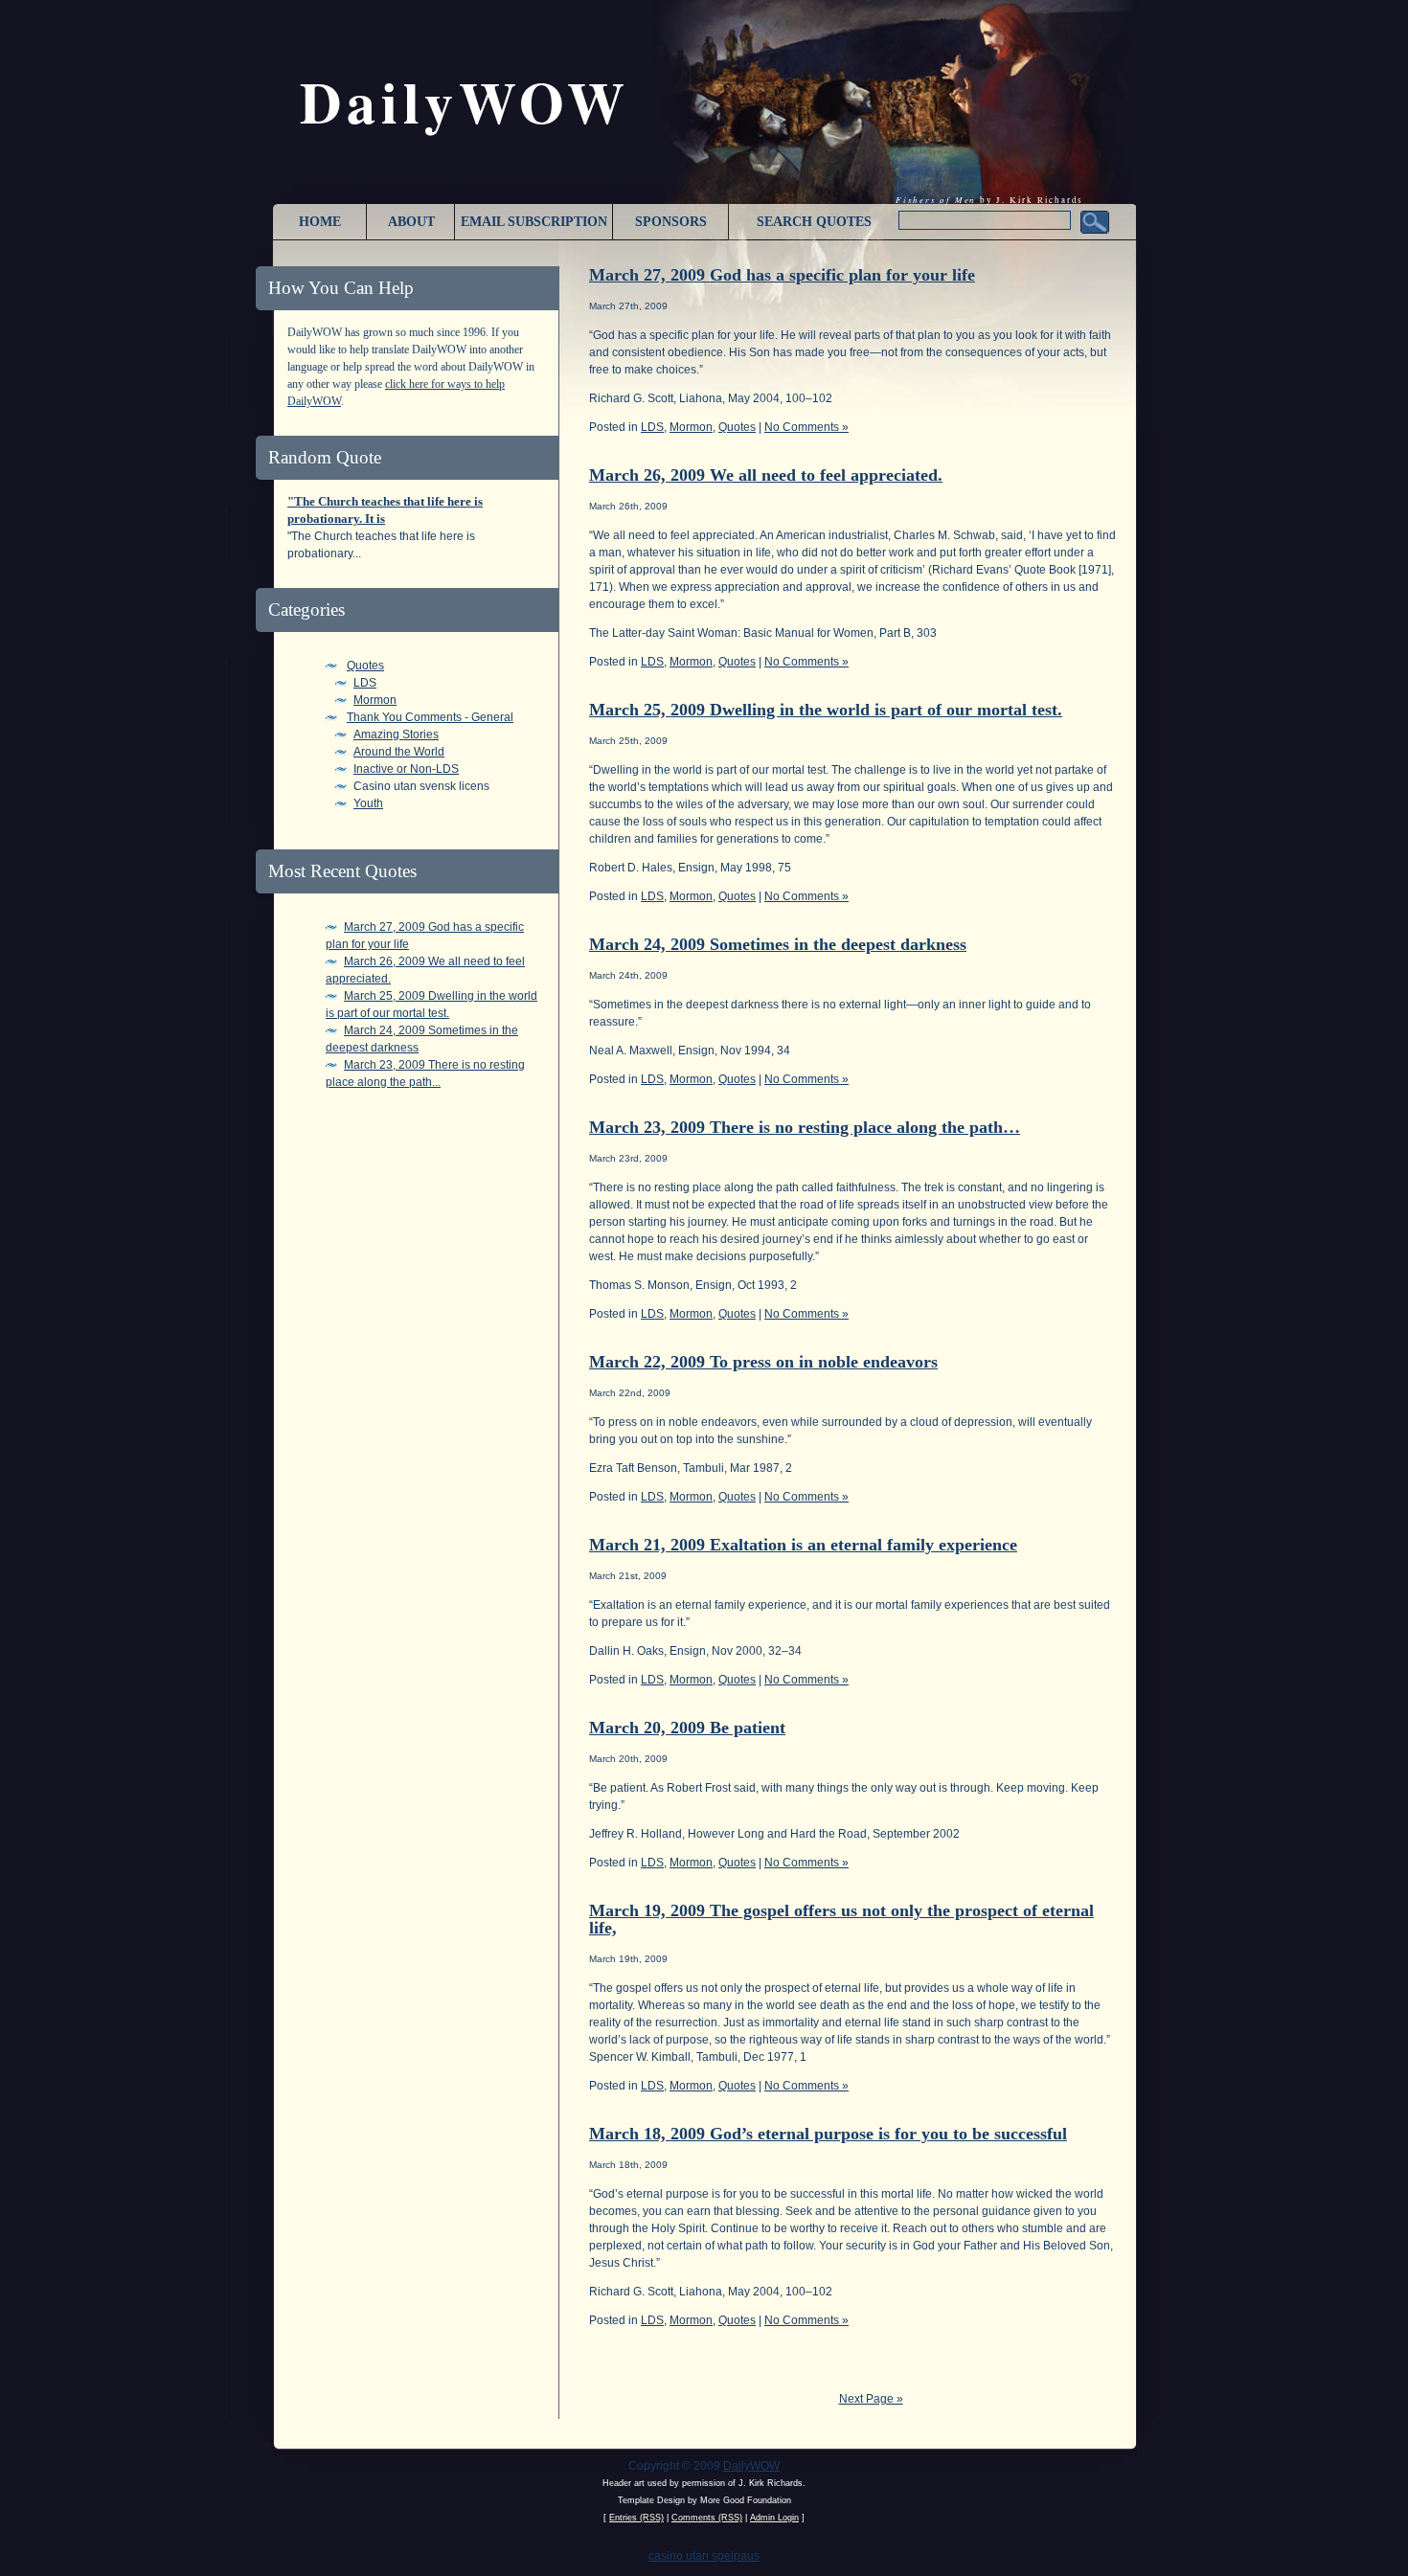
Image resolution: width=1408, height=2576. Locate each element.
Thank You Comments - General (430, 717)
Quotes (365, 666)
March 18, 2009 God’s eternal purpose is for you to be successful (828, 2134)
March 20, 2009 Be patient (687, 1728)
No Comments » (806, 427)
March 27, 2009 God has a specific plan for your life (782, 275)
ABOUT (411, 222)
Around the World (399, 752)
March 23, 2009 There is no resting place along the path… (805, 1127)
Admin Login (774, 2518)
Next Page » (871, 2399)
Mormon (375, 700)
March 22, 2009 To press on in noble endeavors (763, 1362)
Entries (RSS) (636, 2518)
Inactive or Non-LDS (406, 769)
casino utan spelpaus (704, 2556)
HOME (320, 222)
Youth (368, 803)
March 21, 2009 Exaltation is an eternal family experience (803, 1545)
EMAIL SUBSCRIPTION (534, 222)
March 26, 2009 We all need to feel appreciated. (766, 475)
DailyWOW (751, 2466)
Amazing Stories (396, 734)
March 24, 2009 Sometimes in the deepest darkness (778, 944)
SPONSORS (671, 222)
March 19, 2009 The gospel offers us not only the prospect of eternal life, (841, 1919)
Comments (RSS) (707, 2518)
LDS (365, 683)
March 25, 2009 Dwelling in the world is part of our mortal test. (826, 710)
